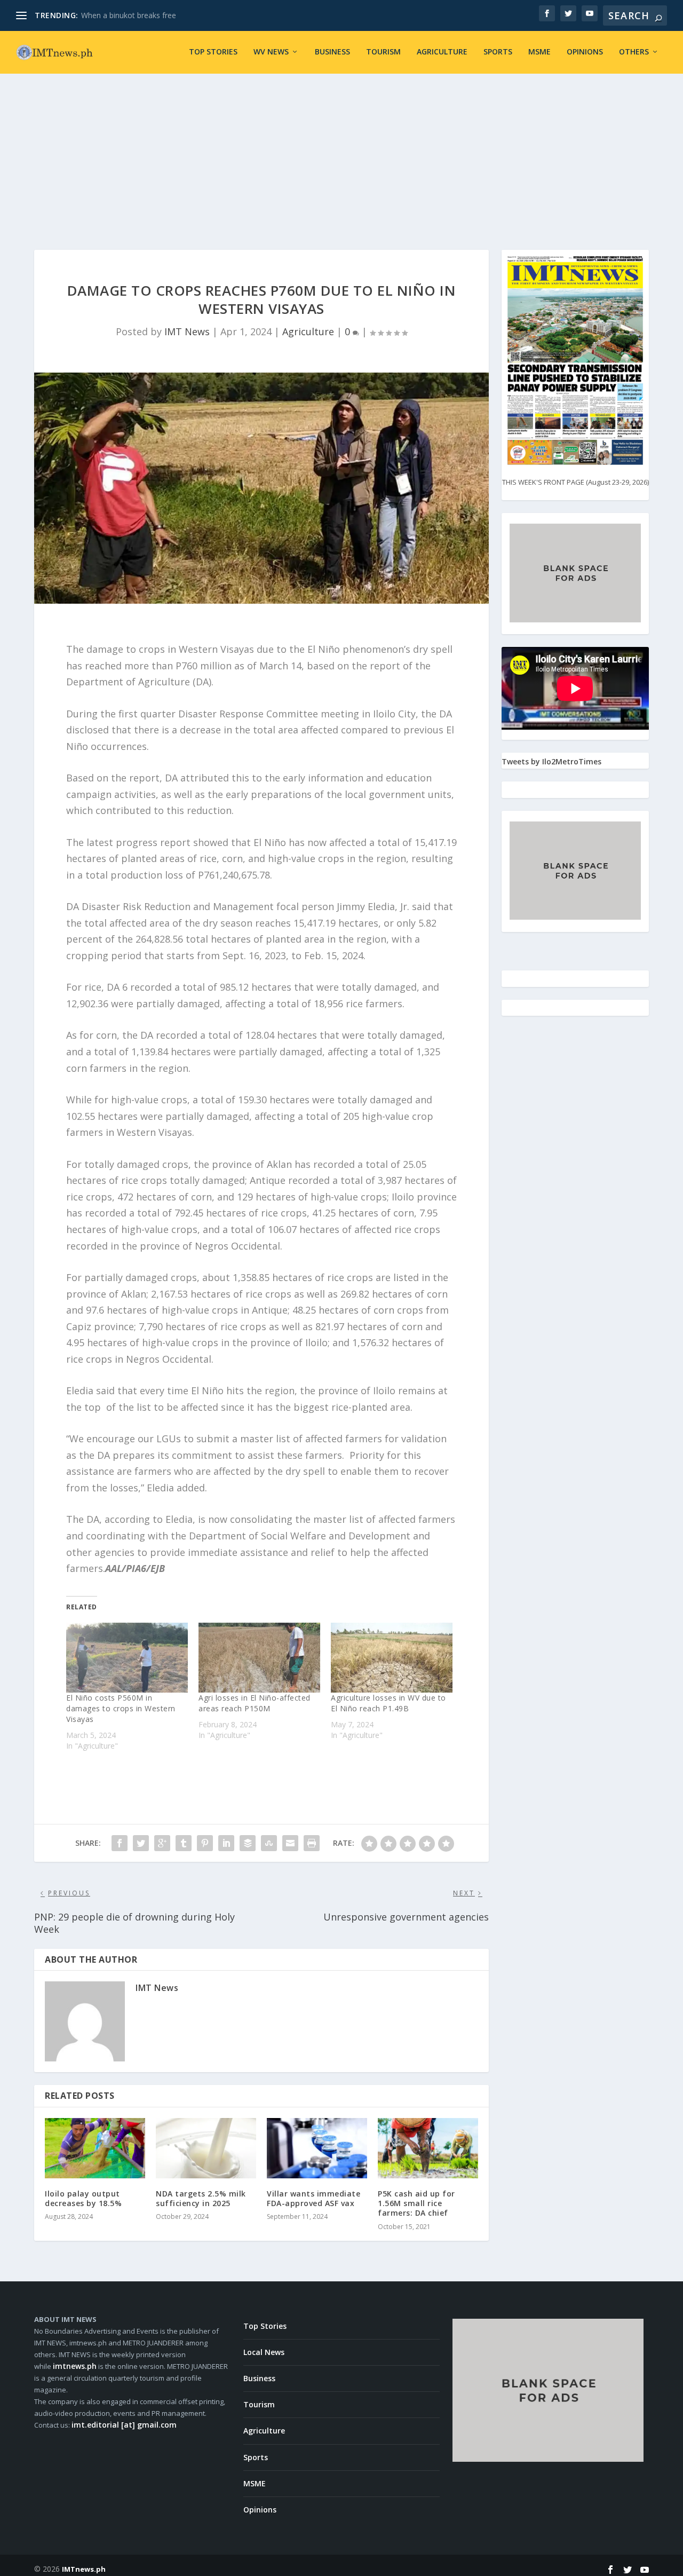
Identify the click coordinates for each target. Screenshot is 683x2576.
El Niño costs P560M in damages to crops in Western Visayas (121, 1708)
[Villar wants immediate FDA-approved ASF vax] (317, 2148)
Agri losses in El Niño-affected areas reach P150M (255, 1703)
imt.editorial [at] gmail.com (124, 2425)
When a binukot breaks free (129, 15)
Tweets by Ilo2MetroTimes (551, 761)
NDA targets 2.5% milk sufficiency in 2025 (201, 2198)
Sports (498, 52)
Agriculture (442, 52)
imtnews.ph (75, 2366)
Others (634, 52)
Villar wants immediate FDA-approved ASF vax (313, 2198)
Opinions (585, 52)
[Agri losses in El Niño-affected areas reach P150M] (259, 1657)
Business (332, 52)
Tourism (383, 52)
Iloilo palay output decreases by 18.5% (83, 2198)
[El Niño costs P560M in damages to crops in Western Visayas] (127, 1657)
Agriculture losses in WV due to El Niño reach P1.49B (388, 1703)
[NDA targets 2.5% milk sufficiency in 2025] (206, 2148)
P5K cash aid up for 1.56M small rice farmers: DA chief (416, 2203)
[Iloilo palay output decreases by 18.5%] (95, 2148)
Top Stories (213, 52)
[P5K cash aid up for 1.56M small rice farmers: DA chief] (428, 2148)
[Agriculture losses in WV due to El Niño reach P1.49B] (392, 1657)
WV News (271, 52)
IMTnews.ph (84, 2569)
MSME (539, 52)
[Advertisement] (341, 154)
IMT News (187, 331)
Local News (264, 2352)
